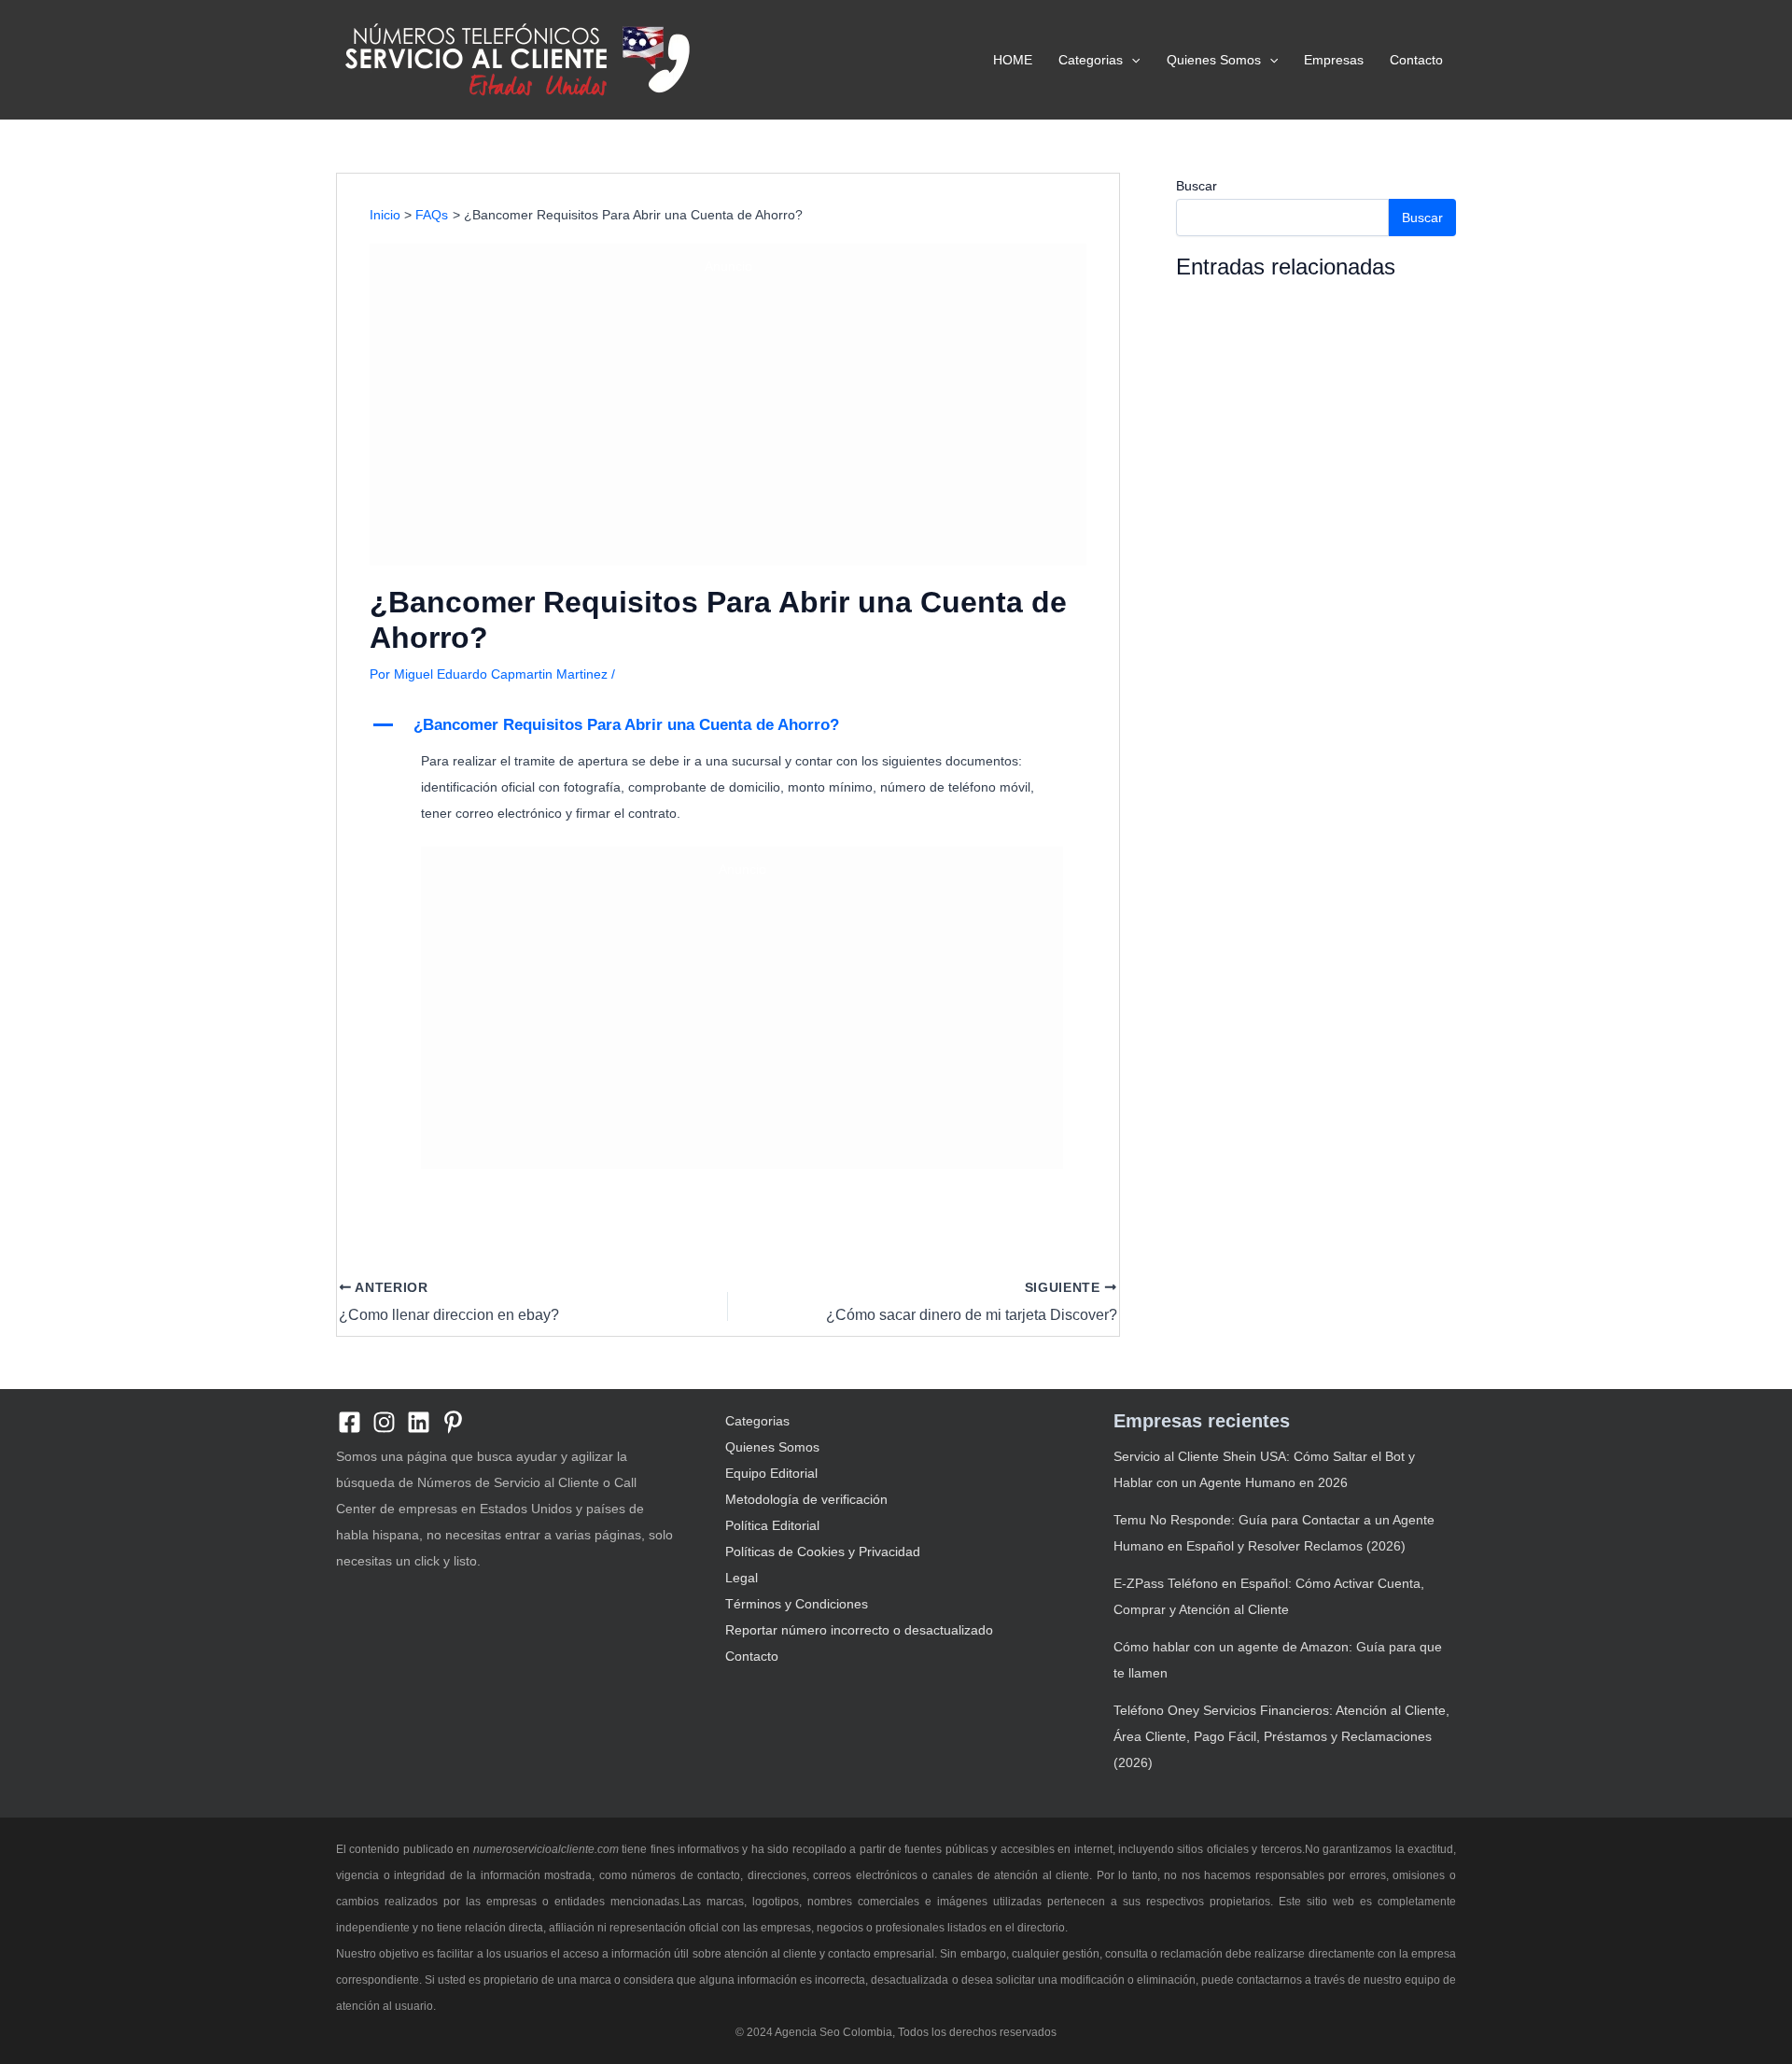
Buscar (1197, 186)
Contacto (1416, 60)
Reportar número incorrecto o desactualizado (859, 1630)
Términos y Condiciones (797, 1604)
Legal (742, 1578)
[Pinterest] (453, 1422)
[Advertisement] (728, 417)
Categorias (1091, 60)
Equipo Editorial (771, 1473)
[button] (1131, 60)
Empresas (1334, 60)
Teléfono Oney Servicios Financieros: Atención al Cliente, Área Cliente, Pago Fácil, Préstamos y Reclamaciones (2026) (1281, 1736)
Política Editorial (772, 1525)
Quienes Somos (1214, 60)
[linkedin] (419, 1422)
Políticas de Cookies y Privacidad (823, 1552)
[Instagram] (384, 1422)
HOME (1013, 60)
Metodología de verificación (806, 1499)
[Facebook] (350, 1422)
